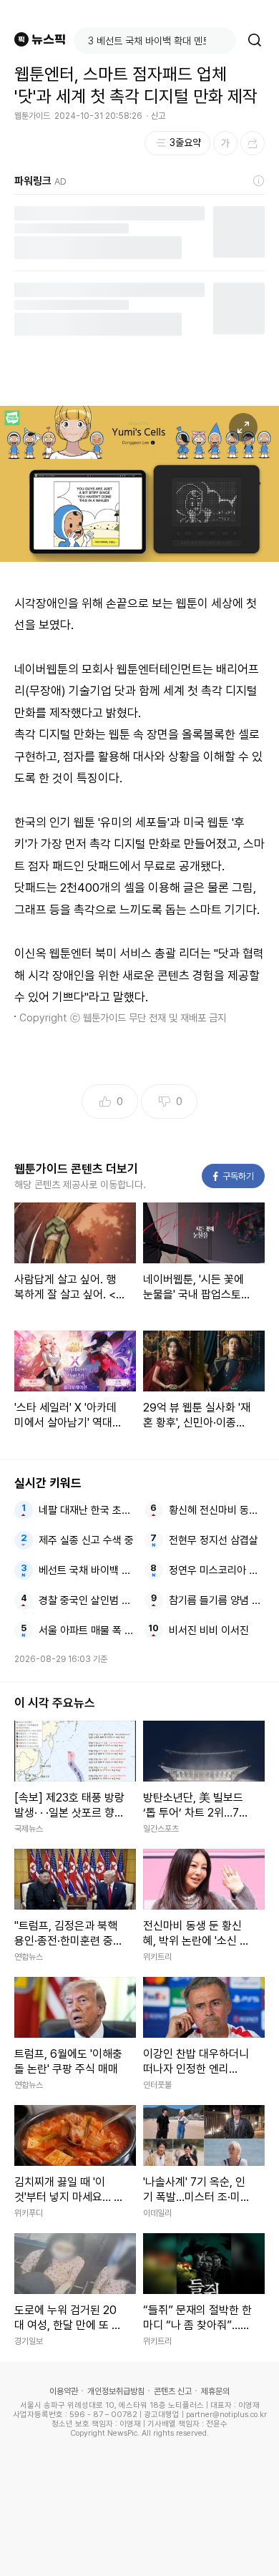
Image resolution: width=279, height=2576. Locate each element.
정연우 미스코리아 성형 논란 (217, 1570)
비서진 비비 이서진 (209, 1630)
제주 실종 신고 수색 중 (86, 1540)
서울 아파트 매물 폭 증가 (87, 1630)
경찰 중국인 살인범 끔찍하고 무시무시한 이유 (87, 1600)
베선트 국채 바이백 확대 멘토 (87, 1570)
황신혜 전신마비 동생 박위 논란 (217, 1510)
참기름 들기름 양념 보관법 (217, 1600)
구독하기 (234, 1176)
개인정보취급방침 (116, 2391)
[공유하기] (253, 143)
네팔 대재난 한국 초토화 (87, 1510)
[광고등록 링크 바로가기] (259, 181)
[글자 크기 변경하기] (225, 143)
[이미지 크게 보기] (243, 427)
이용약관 (64, 2391)
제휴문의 (215, 2391)
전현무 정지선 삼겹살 (214, 1540)
